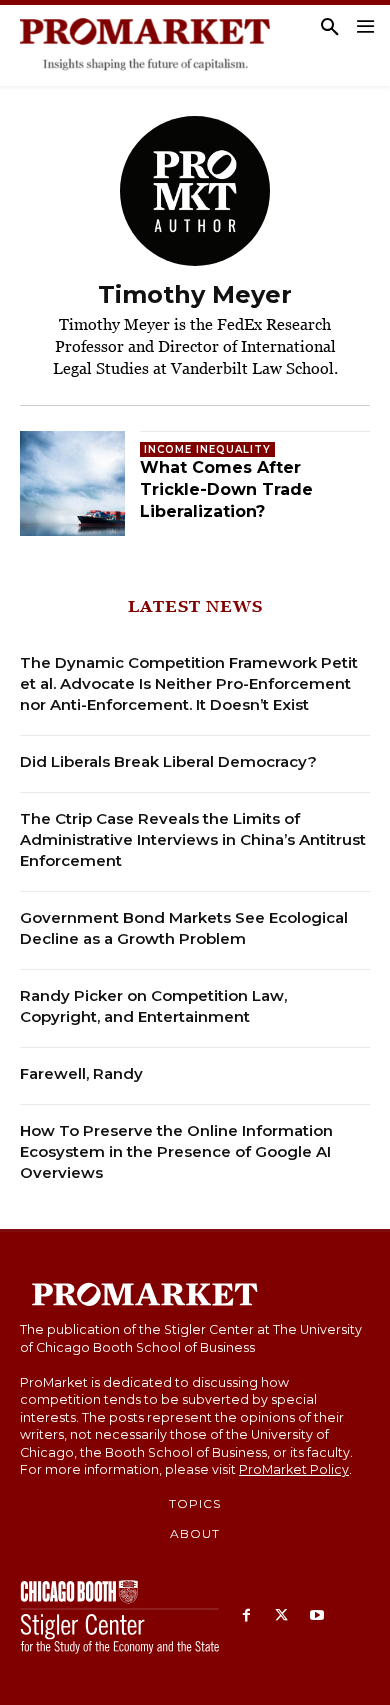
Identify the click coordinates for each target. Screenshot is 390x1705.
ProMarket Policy (294, 1469)
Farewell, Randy (81, 1073)
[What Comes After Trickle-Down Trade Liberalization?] (72, 483)
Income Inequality (207, 449)
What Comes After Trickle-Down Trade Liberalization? (226, 490)
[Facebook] (246, 1616)
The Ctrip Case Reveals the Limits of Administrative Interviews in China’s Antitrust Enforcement (193, 839)
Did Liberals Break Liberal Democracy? (168, 761)
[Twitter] (281, 1616)
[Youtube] (316, 1616)
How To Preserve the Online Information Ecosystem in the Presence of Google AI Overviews (176, 1151)
